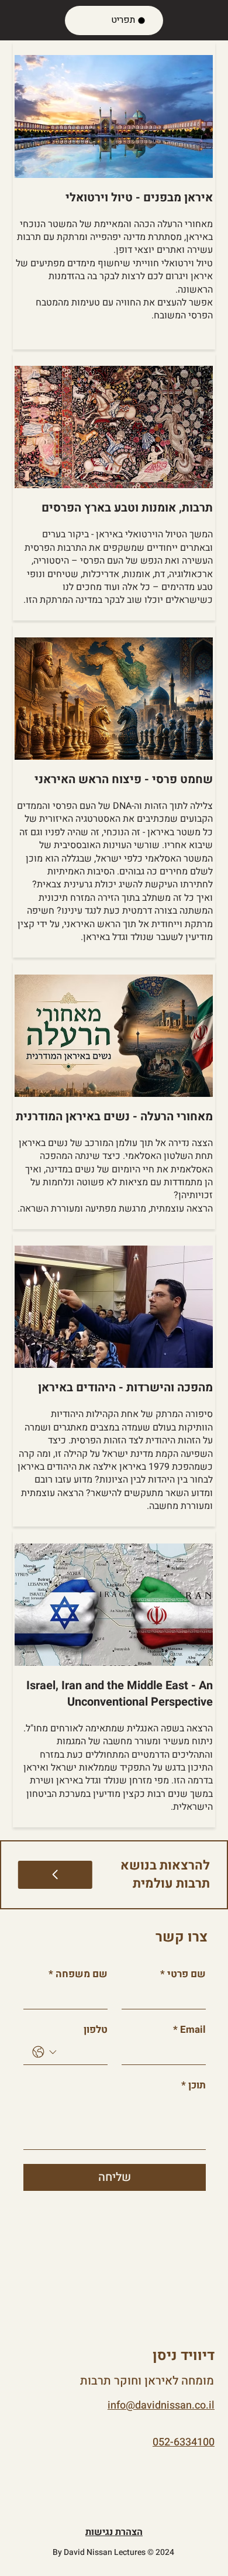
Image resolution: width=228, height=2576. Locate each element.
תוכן (194, 2085)
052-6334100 (184, 2442)
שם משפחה (78, 1974)
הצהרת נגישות (114, 2532)
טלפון (96, 2030)
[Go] (55, 1875)
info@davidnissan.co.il (161, 2405)
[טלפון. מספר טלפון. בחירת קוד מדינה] (44, 2052)
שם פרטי (183, 1974)
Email (189, 2030)
